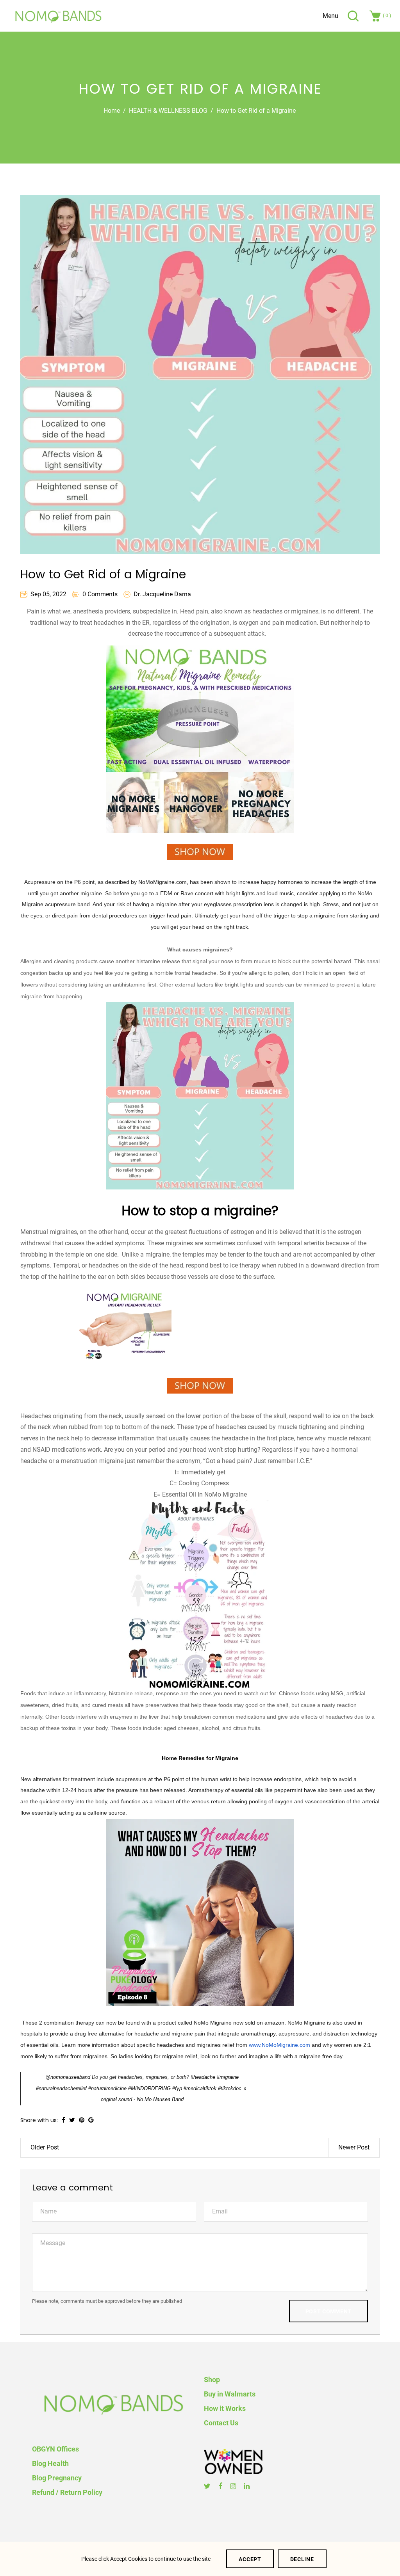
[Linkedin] (248, 2486)
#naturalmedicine (107, 2088)
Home (112, 111)
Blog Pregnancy (57, 2478)
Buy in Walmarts (230, 2394)
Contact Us (221, 2423)
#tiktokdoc (230, 2088)
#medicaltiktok (200, 2088)
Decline (302, 2559)
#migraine (228, 2077)
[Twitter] (208, 2486)
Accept (250, 2559)
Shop (212, 2380)
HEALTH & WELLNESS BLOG (168, 111)
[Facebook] (221, 2486)
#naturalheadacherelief (61, 2088)
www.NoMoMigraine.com (279, 2045)
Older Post (45, 2147)
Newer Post (354, 2147)
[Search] (354, 16)
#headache (203, 2077)
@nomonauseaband (68, 2077)
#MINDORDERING (149, 2088)
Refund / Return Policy (67, 2492)
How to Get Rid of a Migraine (103, 574)
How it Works (225, 2408)
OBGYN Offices (55, 2449)
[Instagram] (234, 2486)
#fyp (177, 2088)
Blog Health (50, 2463)
